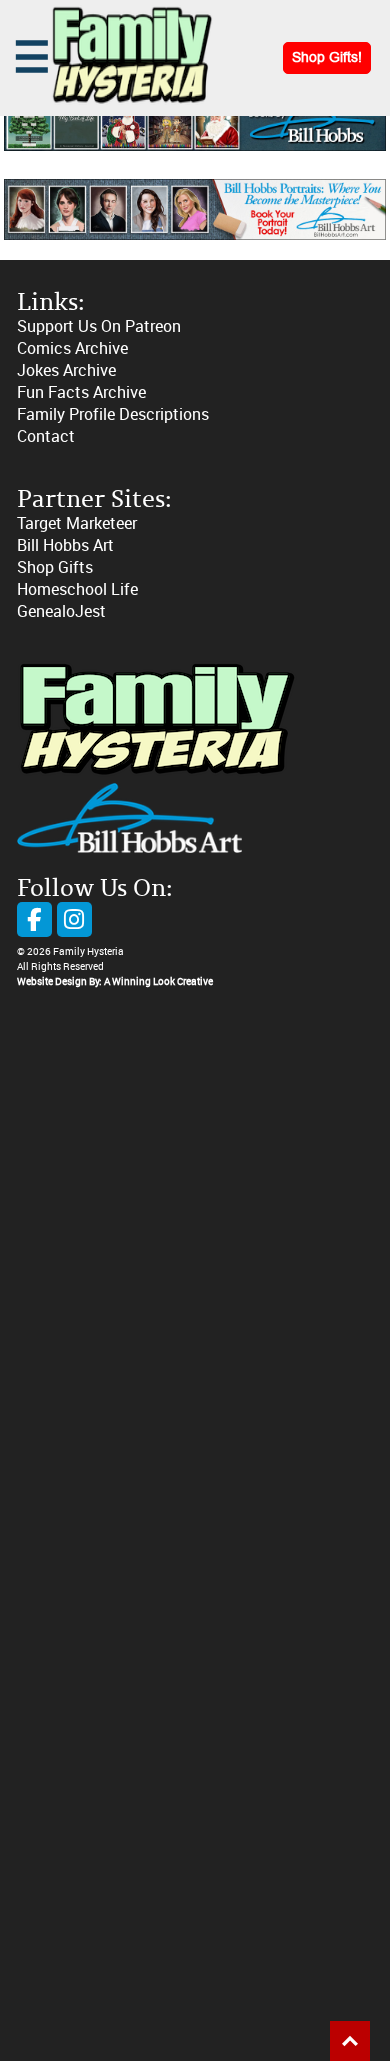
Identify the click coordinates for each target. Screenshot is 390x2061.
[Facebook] (34, 919)
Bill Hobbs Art (65, 545)
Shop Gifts (55, 567)
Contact (46, 436)
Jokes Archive (66, 370)
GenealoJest (61, 611)
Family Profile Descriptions (113, 414)
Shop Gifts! (327, 57)
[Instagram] (74, 919)
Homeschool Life (77, 589)
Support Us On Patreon (99, 326)
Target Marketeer (77, 523)
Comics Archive (72, 348)
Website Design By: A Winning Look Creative (115, 982)
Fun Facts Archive (81, 392)
